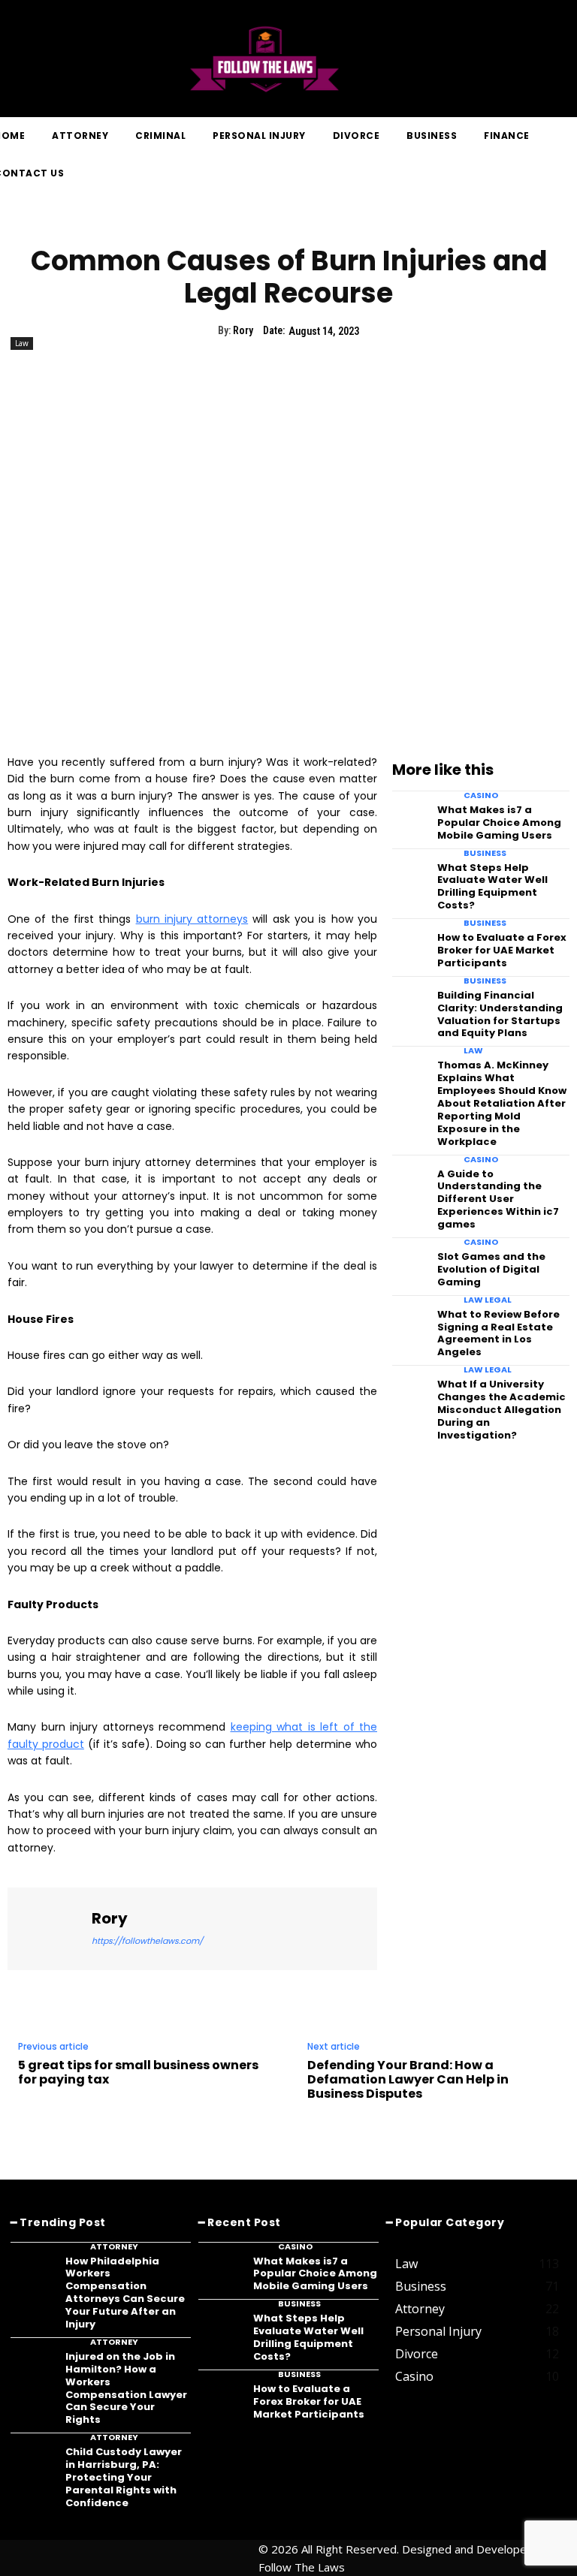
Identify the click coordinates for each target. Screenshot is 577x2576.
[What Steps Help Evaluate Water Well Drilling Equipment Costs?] (410, 872)
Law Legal (488, 1300)
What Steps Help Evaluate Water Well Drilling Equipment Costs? (492, 887)
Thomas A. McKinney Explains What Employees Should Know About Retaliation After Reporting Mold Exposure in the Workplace (502, 1103)
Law (22, 343)
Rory (243, 330)
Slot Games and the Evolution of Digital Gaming (491, 1269)
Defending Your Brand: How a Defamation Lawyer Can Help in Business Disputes (408, 2080)
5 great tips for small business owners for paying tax (138, 2072)
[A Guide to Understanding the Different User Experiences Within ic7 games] (410, 1179)
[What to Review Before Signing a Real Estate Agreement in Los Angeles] (410, 1319)
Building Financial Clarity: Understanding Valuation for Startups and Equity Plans (500, 1014)
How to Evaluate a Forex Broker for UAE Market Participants (502, 950)
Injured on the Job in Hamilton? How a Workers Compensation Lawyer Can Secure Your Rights (126, 2388)
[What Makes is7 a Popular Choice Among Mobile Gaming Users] (410, 815)
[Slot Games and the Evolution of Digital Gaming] (410, 1261)
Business (485, 853)
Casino (481, 795)
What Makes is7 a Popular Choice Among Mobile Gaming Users (499, 823)
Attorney (114, 2247)
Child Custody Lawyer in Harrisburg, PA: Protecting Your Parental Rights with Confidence (124, 2477)
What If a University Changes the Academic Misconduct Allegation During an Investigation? (501, 1410)
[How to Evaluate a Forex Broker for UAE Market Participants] (410, 942)
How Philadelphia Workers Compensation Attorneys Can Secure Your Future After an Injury (125, 2293)
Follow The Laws (302, 2567)
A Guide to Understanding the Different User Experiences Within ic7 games (498, 1199)
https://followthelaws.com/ (147, 1941)
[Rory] (49, 1929)
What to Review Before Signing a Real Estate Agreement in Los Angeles (498, 1333)
